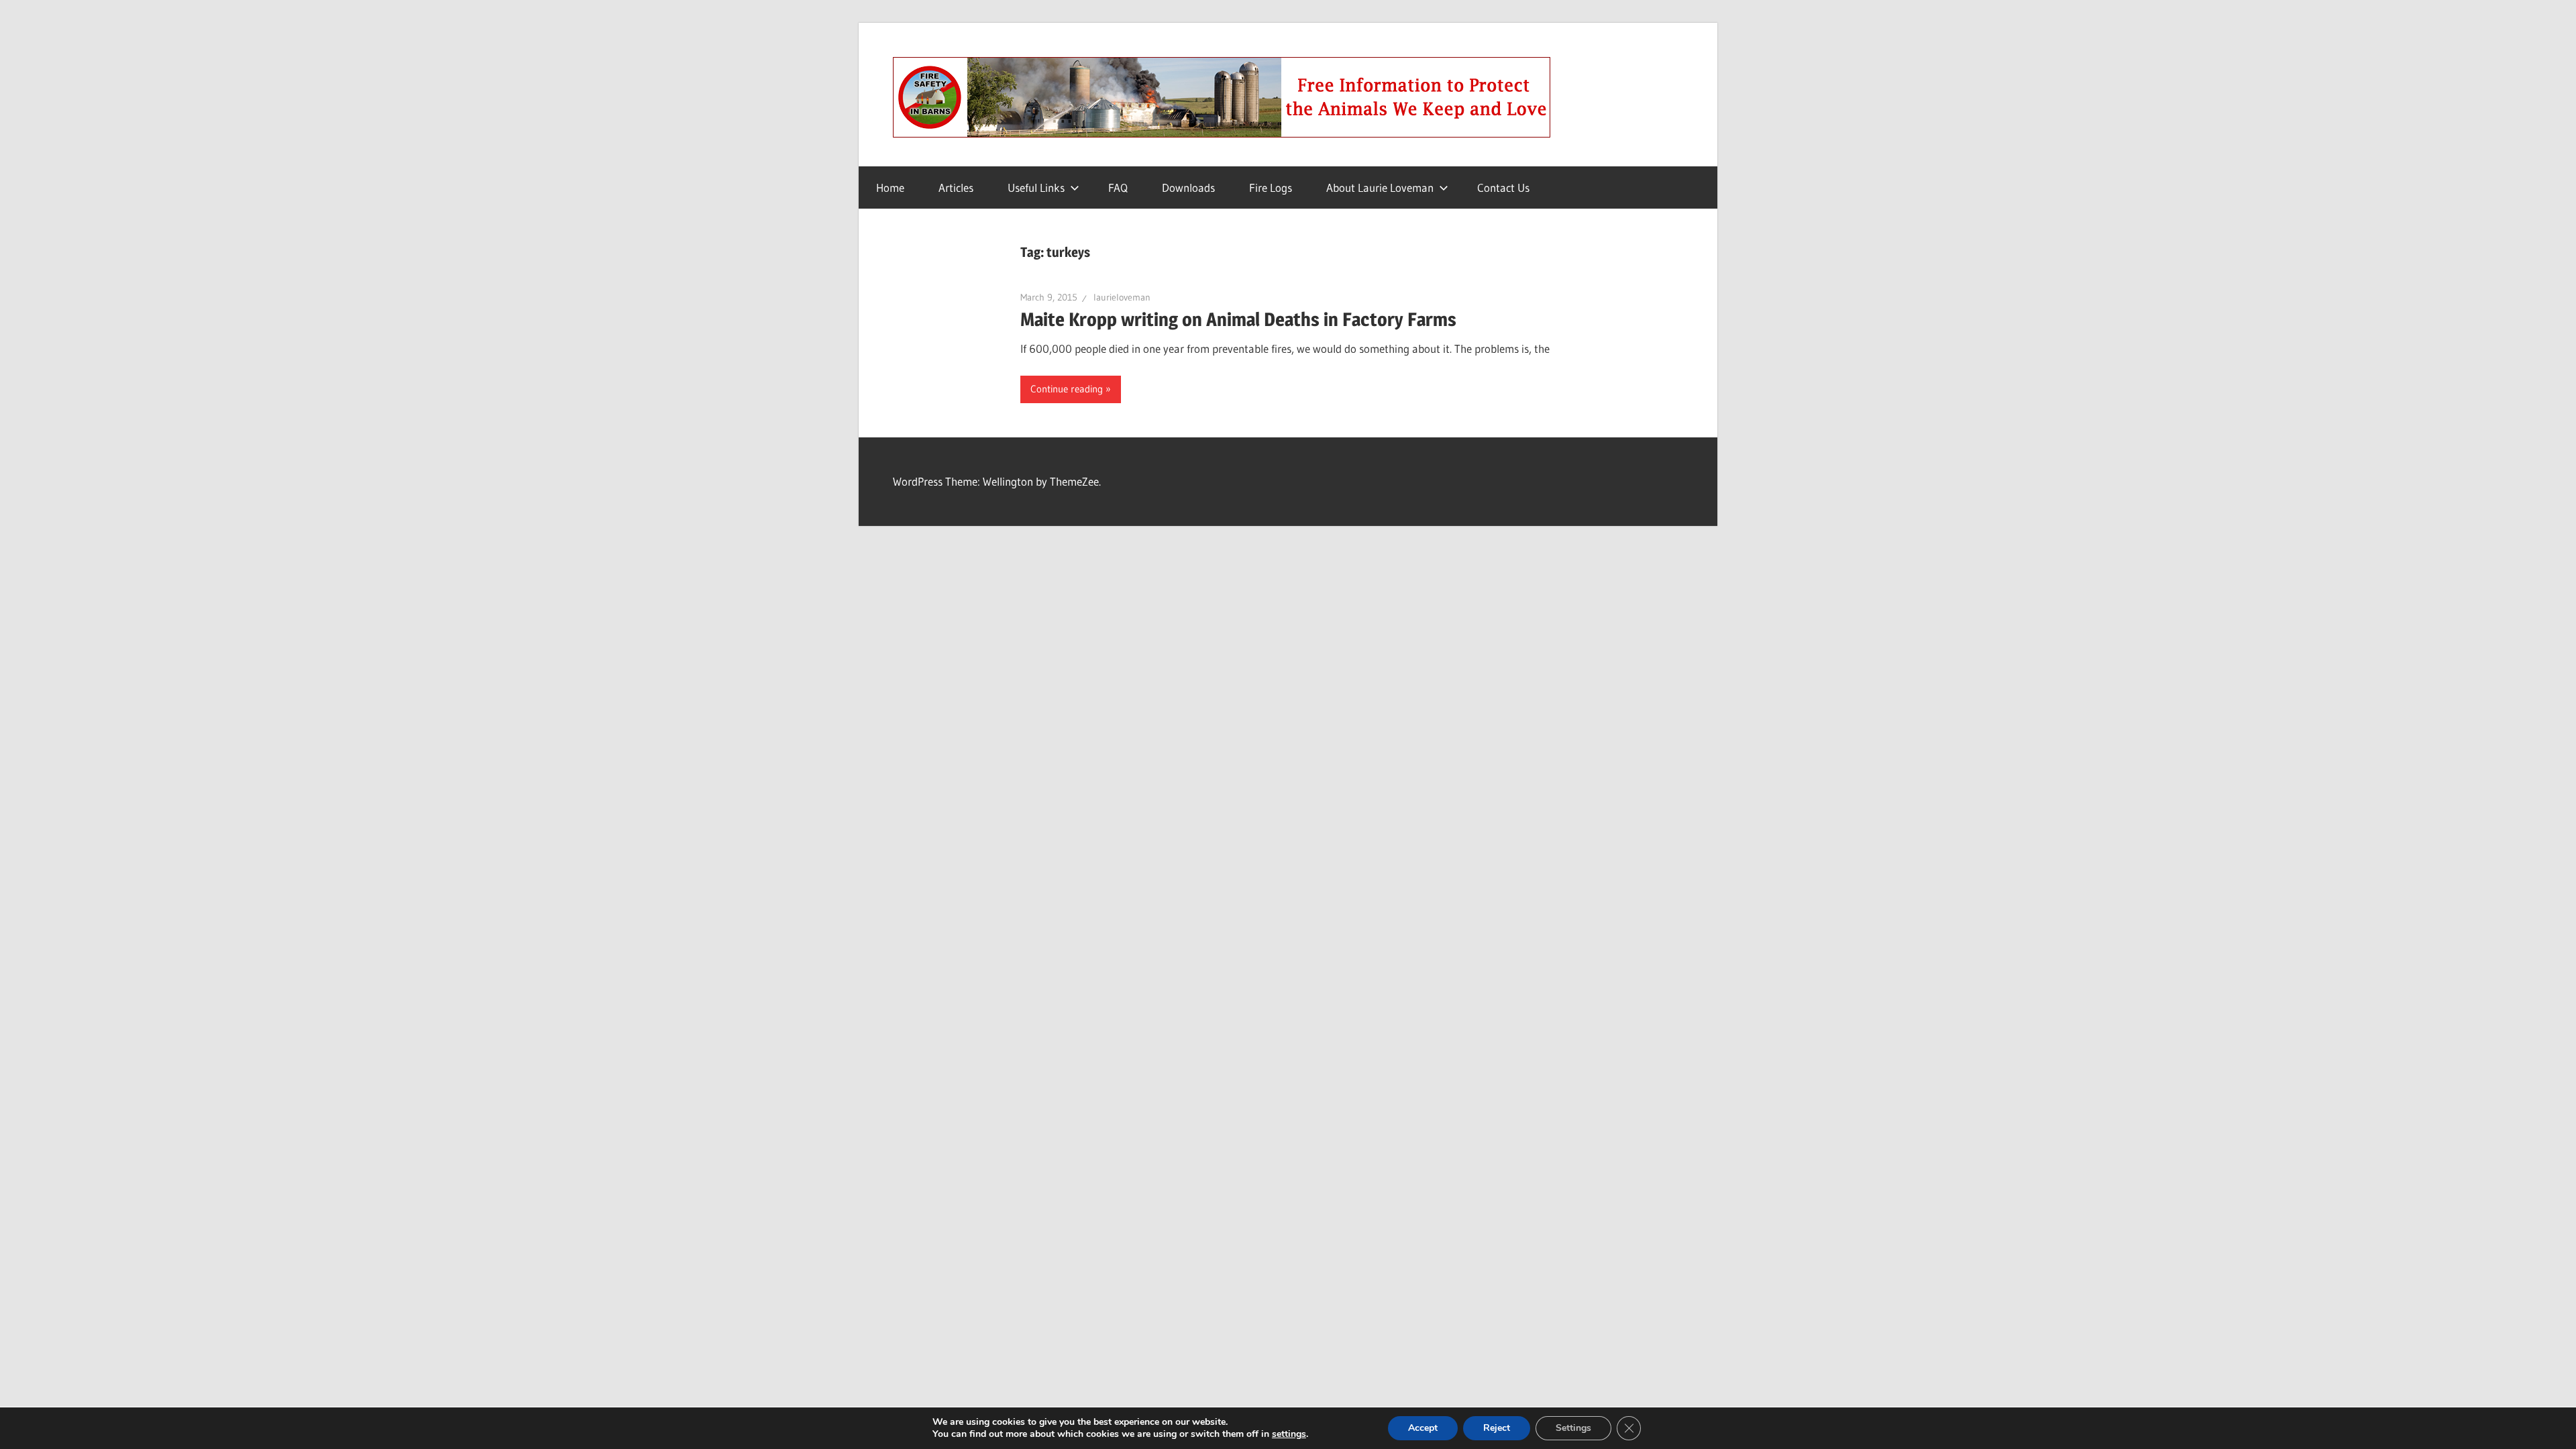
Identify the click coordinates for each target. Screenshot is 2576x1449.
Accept (1423, 1428)
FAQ (1118, 187)
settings (1289, 1434)
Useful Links (1036, 187)
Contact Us (1503, 187)
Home (890, 187)
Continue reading (1067, 389)
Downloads (1188, 187)
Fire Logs (1271, 187)
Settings (1573, 1428)
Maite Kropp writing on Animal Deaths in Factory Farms (1238, 319)
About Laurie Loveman (1380, 187)
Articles (956, 187)
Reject (1497, 1428)
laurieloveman (1122, 297)
